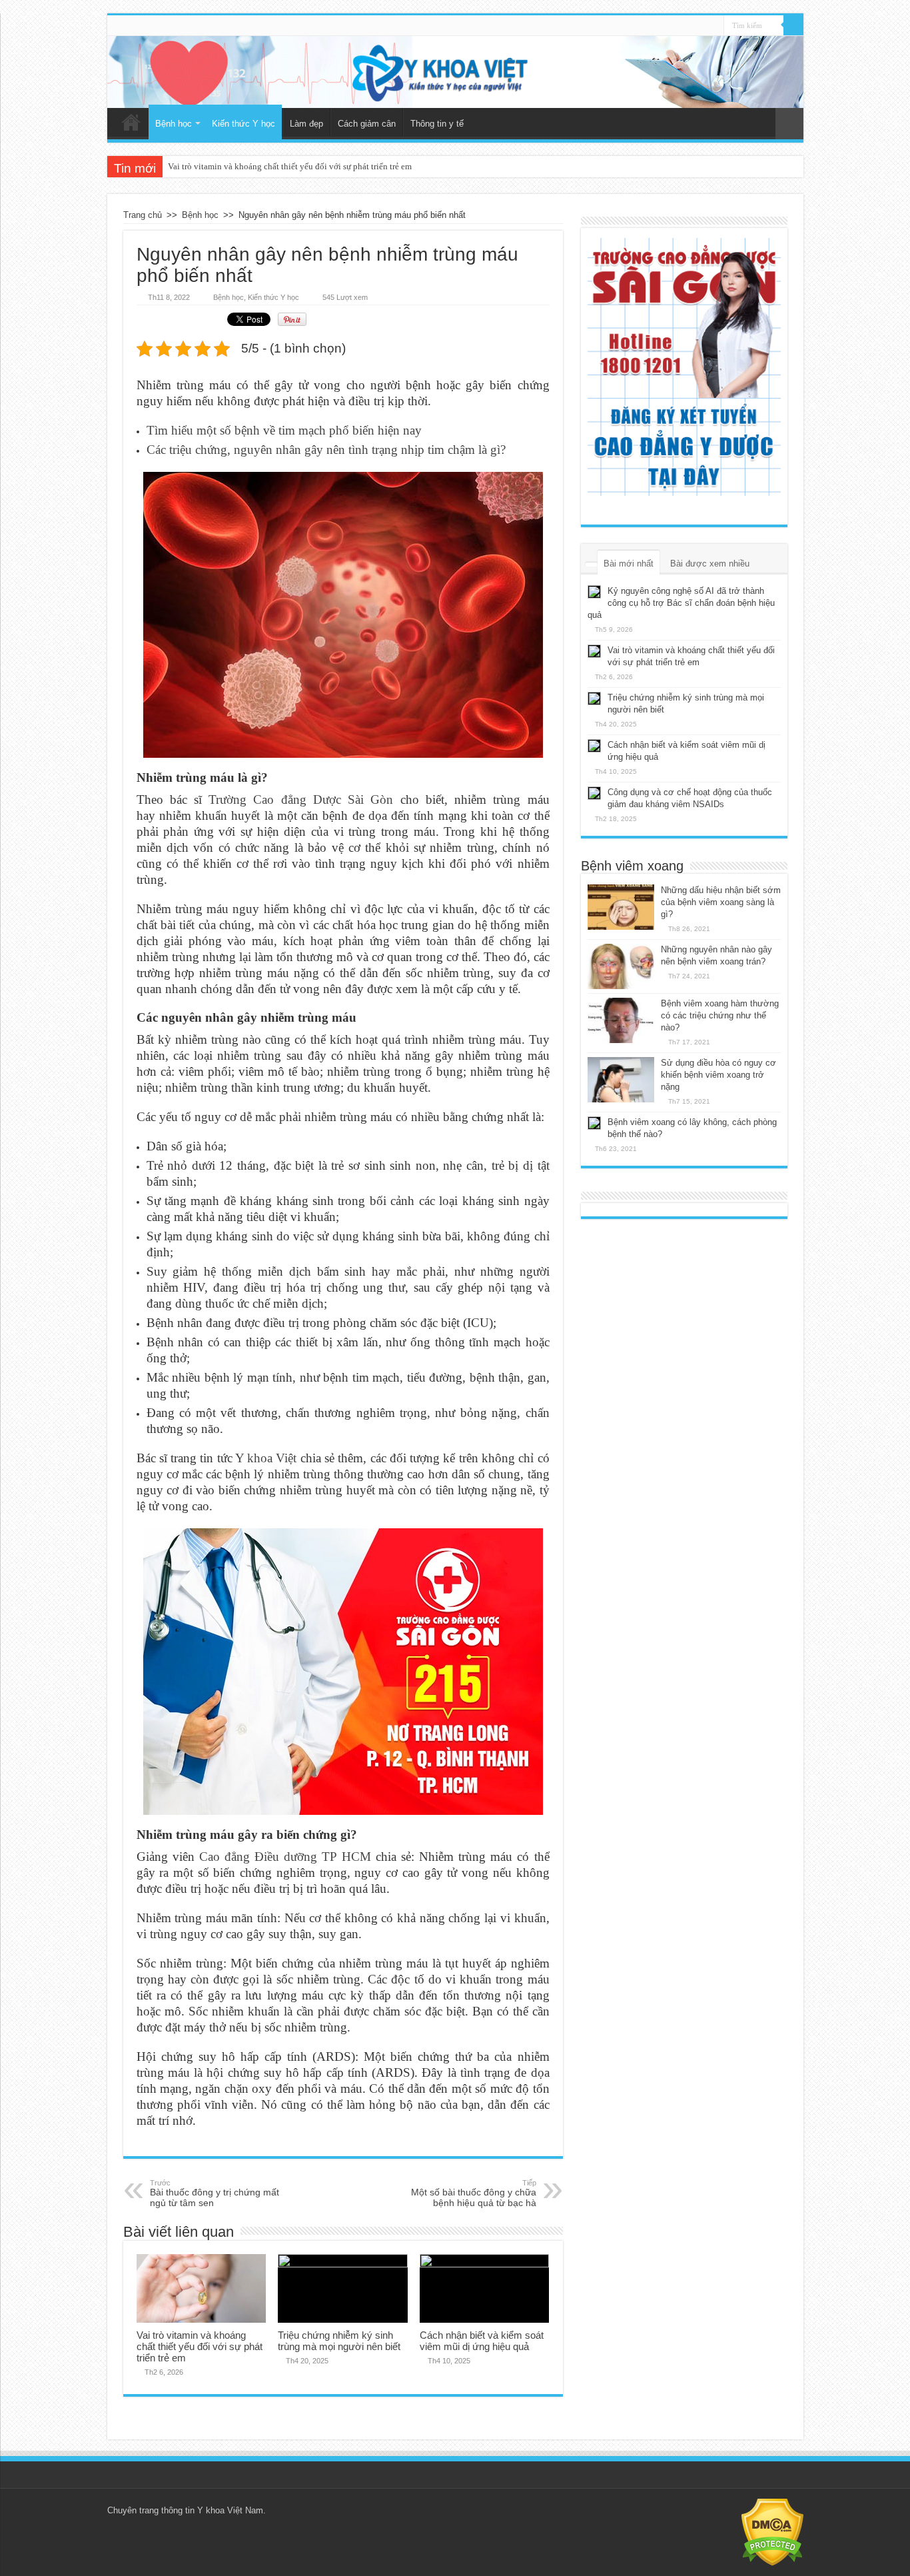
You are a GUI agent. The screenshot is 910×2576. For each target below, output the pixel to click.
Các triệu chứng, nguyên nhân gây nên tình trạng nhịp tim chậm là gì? (326, 450)
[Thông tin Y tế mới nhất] (455, 72)
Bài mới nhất (629, 564)
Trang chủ (131, 122)
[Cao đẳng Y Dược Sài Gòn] (684, 367)
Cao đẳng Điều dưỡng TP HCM (285, 1857)
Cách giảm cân (367, 124)
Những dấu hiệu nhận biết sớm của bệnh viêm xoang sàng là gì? (721, 902)
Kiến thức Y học (243, 124)
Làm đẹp (306, 124)
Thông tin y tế (437, 124)
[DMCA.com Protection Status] (772, 2531)
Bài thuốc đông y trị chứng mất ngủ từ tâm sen (215, 2193)
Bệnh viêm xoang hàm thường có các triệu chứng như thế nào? (720, 1015)
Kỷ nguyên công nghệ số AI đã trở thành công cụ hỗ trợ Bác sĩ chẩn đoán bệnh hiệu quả (681, 603)
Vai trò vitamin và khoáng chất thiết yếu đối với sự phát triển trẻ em (200, 2346)
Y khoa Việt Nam (230, 2510)
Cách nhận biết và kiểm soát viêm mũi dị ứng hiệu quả (482, 2341)
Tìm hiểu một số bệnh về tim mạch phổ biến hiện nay (284, 430)
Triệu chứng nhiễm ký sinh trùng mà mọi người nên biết (269, 166)
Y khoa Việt (266, 1458)
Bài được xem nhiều (710, 564)
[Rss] (714, 26)
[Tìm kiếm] (793, 25)
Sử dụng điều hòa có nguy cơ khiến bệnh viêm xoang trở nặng (718, 1075)
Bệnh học (174, 124)
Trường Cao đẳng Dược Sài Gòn (301, 799)
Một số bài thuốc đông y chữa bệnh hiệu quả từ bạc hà (474, 2193)
